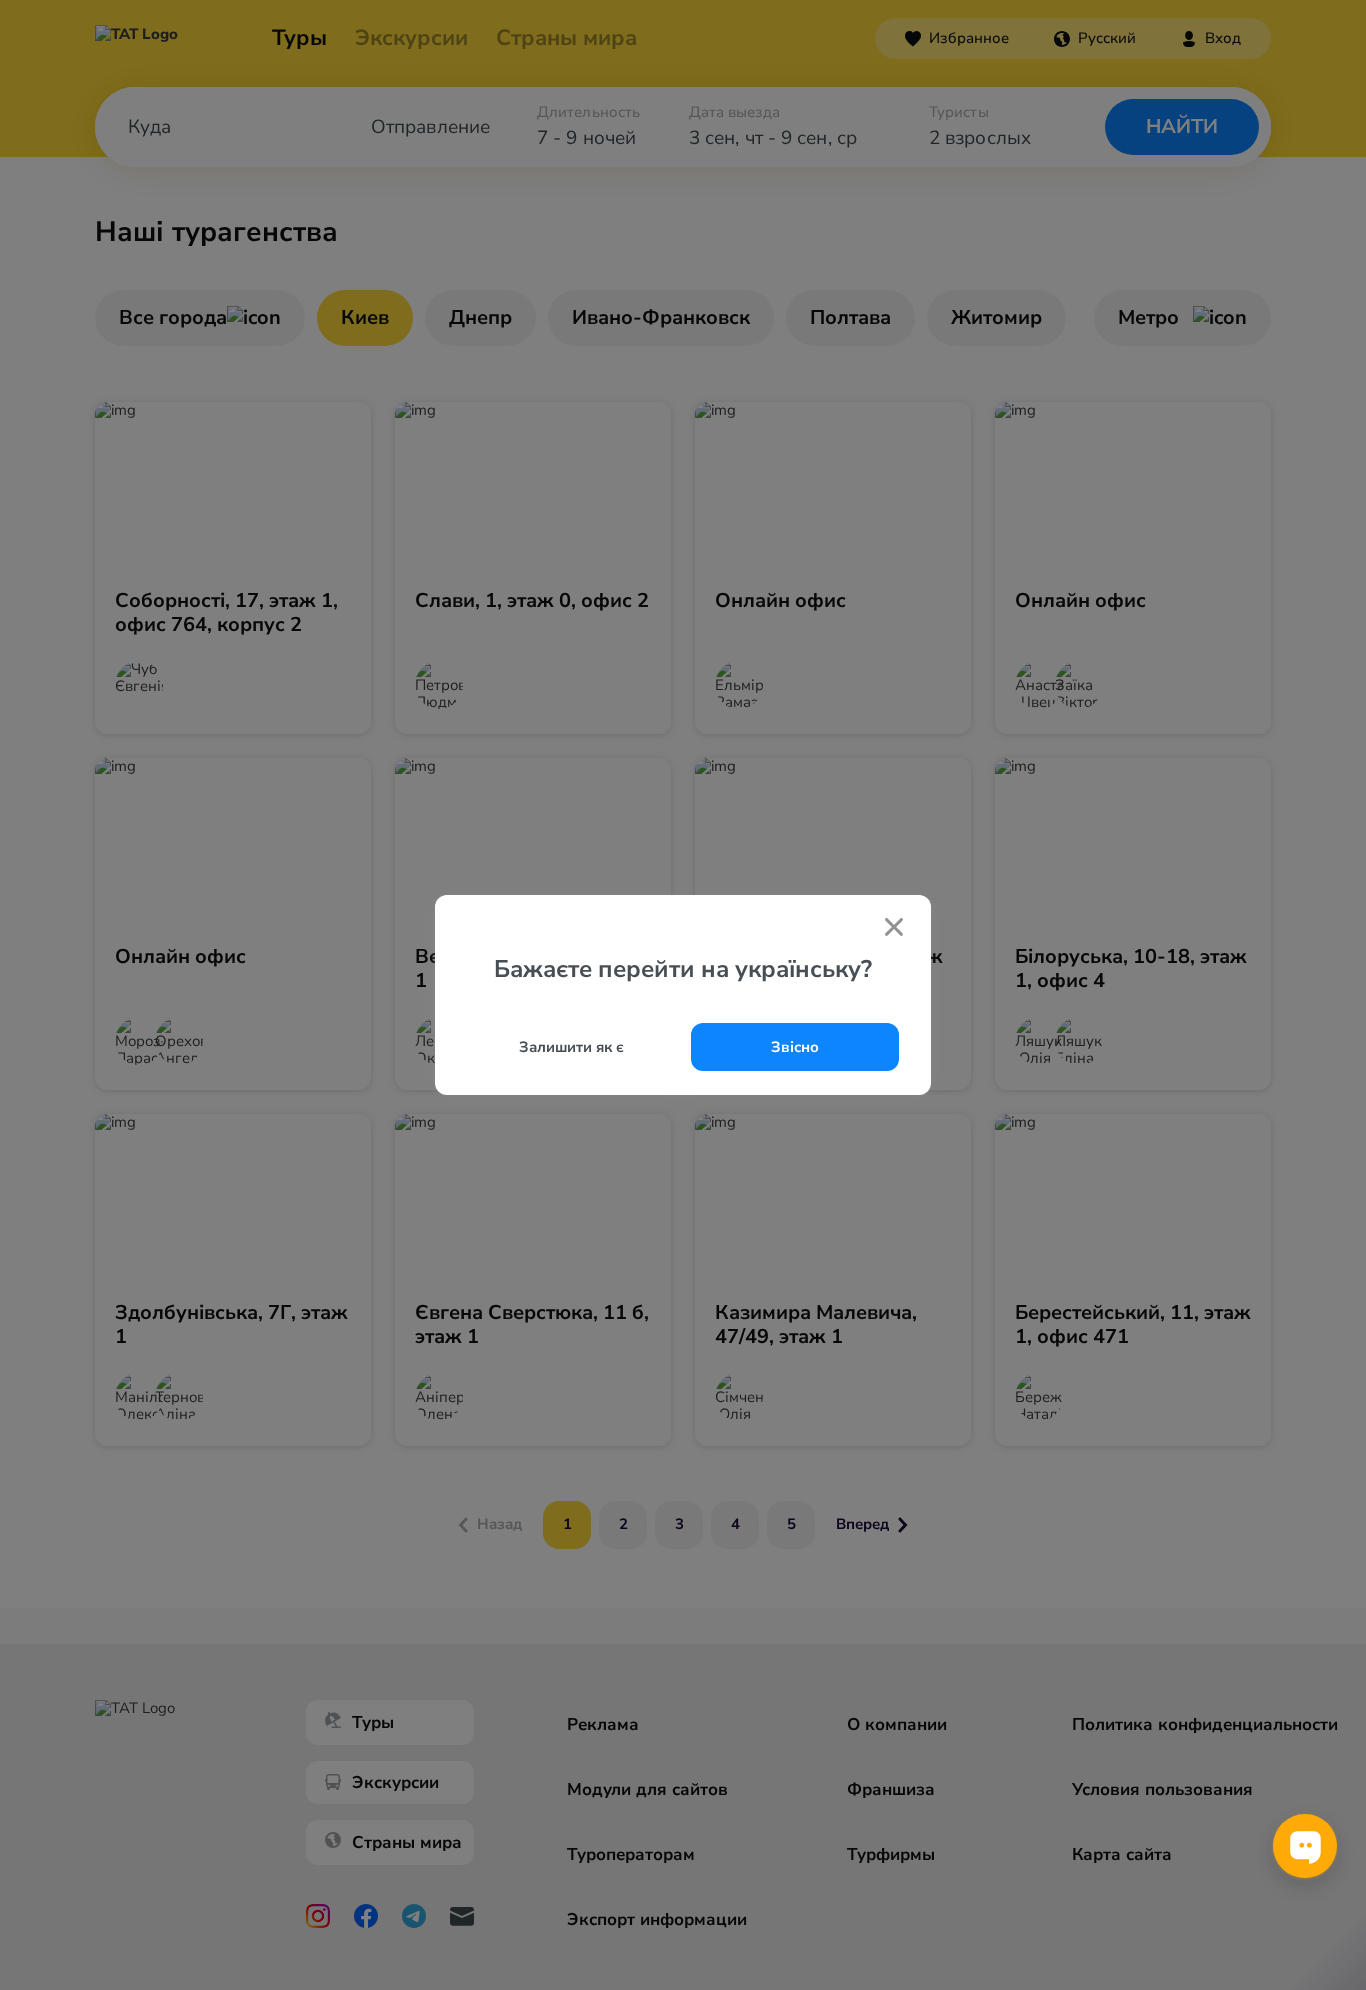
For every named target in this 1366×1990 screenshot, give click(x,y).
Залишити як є (571, 1047)
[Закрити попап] (894, 929)
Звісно (795, 1047)
